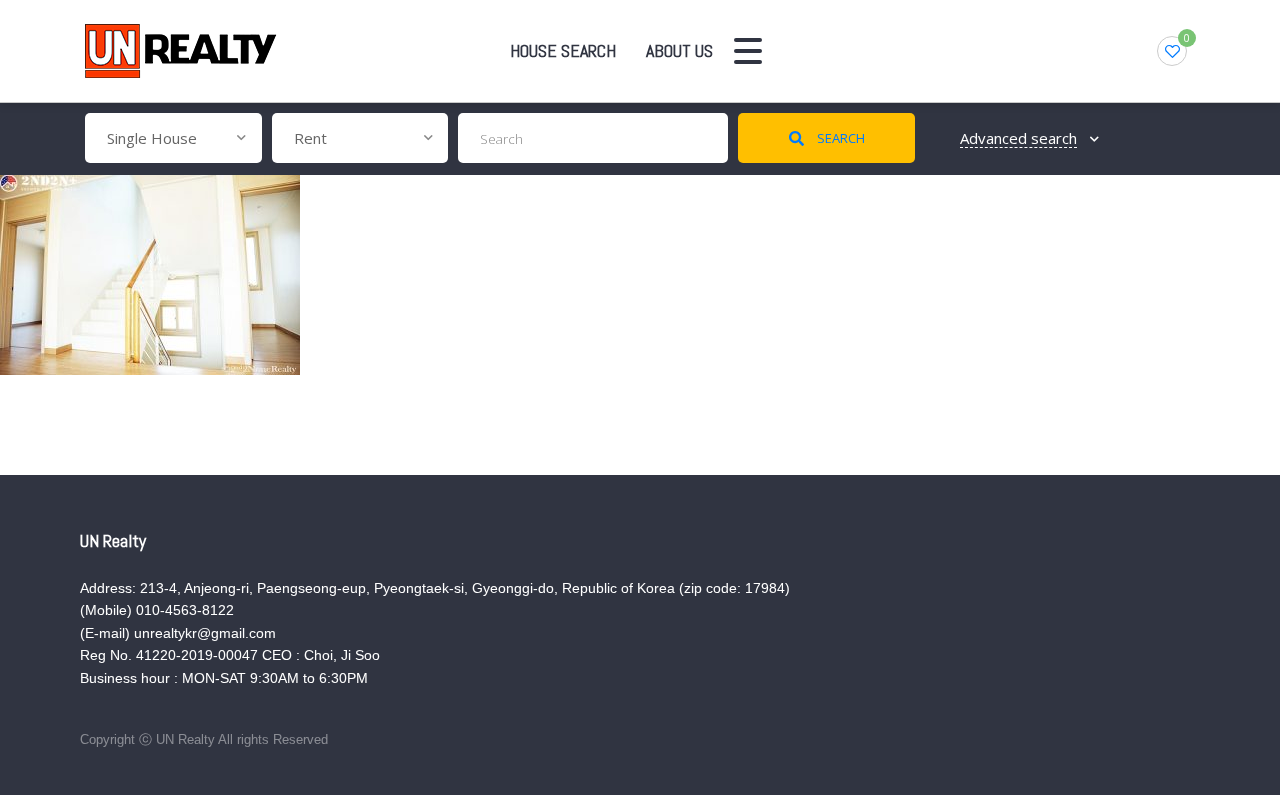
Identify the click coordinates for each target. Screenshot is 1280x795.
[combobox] (173, 138)
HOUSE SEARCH (563, 50)
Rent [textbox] (310, 138)
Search (839, 138)
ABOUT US (679, 50)
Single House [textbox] (152, 138)
